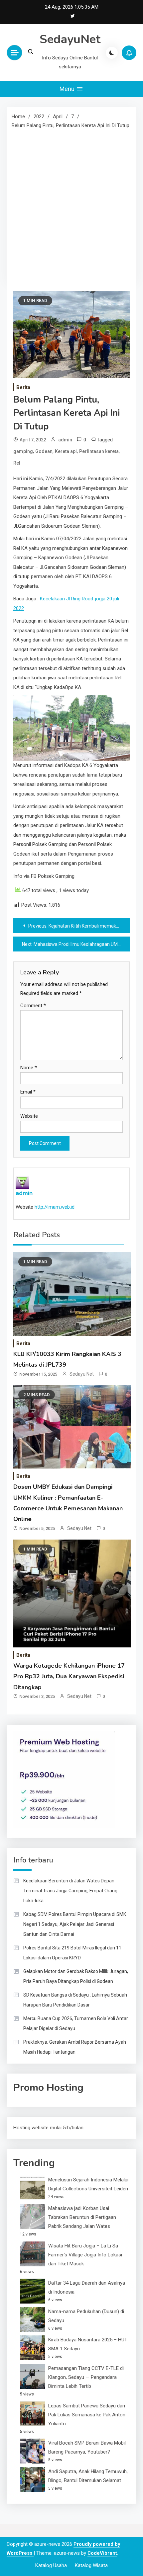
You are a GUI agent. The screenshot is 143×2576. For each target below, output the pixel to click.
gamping (23, 451)
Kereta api (66, 451)
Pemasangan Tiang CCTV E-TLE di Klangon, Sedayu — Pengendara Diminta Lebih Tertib (86, 2377)
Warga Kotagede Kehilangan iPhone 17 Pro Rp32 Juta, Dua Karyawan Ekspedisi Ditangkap (69, 1676)
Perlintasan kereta (99, 451)
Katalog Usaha (51, 2565)
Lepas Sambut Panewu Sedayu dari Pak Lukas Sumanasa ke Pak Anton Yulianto (87, 2415)
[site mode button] (112, 53)
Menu (68, 89)
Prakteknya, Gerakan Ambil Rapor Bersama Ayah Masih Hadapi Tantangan (75, 2047)
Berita (23, 387)
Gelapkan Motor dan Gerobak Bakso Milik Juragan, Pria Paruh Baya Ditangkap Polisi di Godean (76, 1976)
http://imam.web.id (55, 1207)
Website (29, 1116)
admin (65, 440)
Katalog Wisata (91, 2565)
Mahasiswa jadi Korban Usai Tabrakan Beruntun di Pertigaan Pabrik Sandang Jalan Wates (82, 2217)
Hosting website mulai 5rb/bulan (48, 2128)
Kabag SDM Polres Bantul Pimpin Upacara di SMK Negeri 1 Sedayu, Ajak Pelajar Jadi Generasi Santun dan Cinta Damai (75, 1924)
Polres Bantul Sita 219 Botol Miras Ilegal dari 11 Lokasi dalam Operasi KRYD (72, 1953)
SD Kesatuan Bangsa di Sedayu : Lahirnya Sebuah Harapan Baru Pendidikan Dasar (75, 2000)
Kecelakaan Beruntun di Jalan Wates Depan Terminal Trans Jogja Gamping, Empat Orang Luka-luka (70, 1891)
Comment (33, 1006)
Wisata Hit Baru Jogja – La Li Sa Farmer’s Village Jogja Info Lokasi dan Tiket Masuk (85, 2255)
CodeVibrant (102, 2553)
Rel (17, 463)
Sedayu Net (82, 1374)
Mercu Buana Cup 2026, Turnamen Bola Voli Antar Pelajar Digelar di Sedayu (76, 2023)
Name (29, 1068)
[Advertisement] (71, 205)
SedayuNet (70, 39)
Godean (44, 451)
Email (28, 1092)
